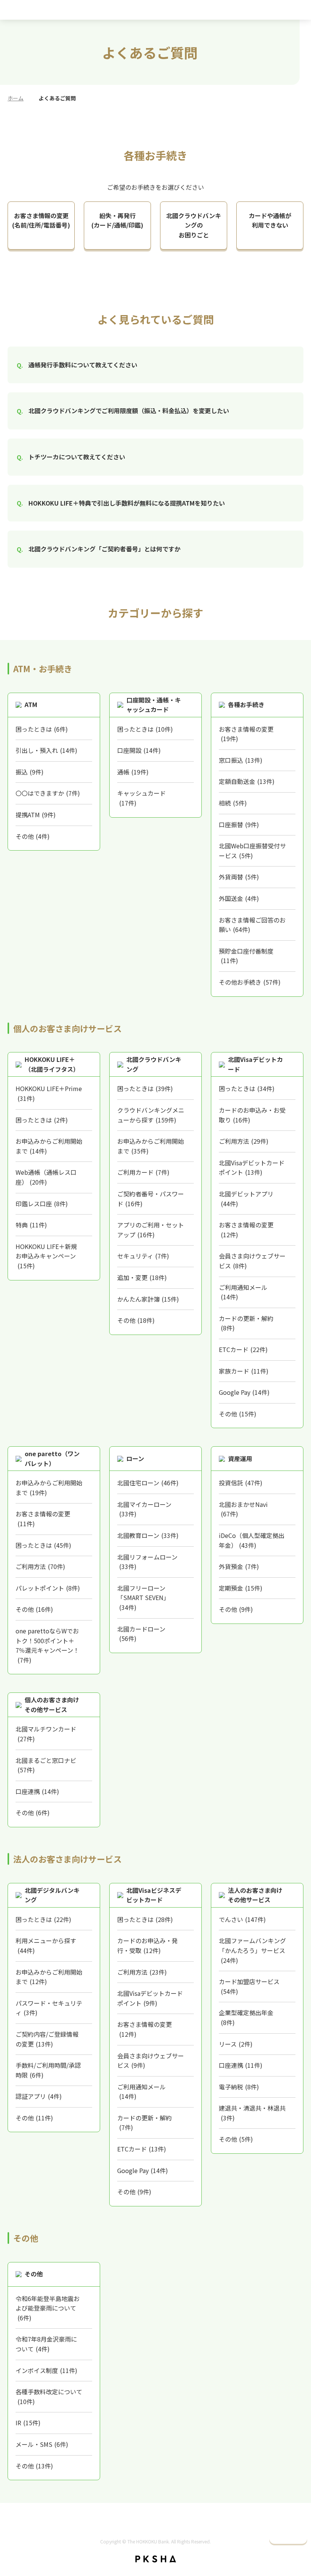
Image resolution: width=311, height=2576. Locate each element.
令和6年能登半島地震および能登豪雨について (48, 2308)
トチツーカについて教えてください (77, 457)
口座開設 (139, 750)
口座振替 (239, 824)
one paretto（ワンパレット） (52, 1458)
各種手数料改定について (49, 2396)
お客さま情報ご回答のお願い (252, 925)
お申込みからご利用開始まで (49, 1146)
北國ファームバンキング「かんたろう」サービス (252, 1950)
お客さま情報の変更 (246, 734)
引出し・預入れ (46, 750)
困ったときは (42, 729)
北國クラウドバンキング (154, 1064)
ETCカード (243, 1349)
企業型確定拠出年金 (246, 2017)
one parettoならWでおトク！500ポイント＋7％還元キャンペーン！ (47, 1645)
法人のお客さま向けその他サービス (255, 1895)
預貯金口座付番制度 (246, 956)
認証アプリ (39, 2096)
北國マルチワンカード (46, 1734)
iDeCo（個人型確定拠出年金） (252, 1540)
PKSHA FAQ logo (156, 2559)
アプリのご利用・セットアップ (151, 1230)
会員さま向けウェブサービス (252, 1261)
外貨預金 (239, 1566)
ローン (135, 1458)
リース (236, 2044)
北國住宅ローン (148, 1483)
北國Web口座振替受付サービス (252, 851)
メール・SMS (42, 2444)
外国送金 (239, 898)
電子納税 (239, 2087)
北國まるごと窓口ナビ (46, 1765)
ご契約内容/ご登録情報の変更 (47, 2039)
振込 (30, 772)
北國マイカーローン (144, 1509)
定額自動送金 (247, 781)
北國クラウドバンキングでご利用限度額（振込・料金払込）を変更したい (129, 411)
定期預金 (241, 1588)
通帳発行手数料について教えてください (83, 365)
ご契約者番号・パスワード (151, 1199)
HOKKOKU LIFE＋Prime (49, 1093)
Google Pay (244, 1392)
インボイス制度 (46, 2370)
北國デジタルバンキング (52, 1895)
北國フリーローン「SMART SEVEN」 (143, 1598)
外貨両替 (239, 877)
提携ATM (36, 815)
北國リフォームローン (147, 1562)
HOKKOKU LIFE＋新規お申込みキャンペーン (46, 1256)
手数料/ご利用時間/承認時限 (48, 2070)
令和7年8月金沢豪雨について (46, 2344)
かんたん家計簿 (148, 1299)
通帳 (133, 772)
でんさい (242, 1919)
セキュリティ (143, 1256)
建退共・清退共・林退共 (252, 2113)
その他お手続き (250, 982)
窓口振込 (241, 760)
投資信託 (241, 1483)
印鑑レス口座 (42, 1204)
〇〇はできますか (48, 793)
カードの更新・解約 (246, 1323)
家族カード (244, 1371)
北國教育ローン (148, 1535)
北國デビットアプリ (246, 1199)
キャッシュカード (141, 798)
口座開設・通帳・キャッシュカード (154, 705)
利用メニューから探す (46, 1945)
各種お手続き (246, 704)
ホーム (16, 98)
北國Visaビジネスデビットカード (154, 1895)
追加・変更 (142, 1277)
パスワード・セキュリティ (49, 2008)
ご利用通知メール (243, 1292)
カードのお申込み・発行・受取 (148, 1945)
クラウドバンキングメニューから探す (151, 1115)
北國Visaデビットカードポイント (252, 1168)
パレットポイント (48, 1588)
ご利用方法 (244, 1141)
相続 (233, 803)
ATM (31, 704)
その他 (33, 836)
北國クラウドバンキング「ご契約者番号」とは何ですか (104, 549)
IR (28, 2423)
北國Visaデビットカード (255, 1064)
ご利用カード (143, 1172)
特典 (31, 1225)
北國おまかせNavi (243, 1509)
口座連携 (37, 1791)
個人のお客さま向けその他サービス (52, 1705)
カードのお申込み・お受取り (252, 1115)
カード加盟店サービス (249, 1986)
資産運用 (240, 1458)
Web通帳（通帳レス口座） (46, 1177)
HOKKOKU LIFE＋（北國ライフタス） (52, 1064)
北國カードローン (141, 1634)
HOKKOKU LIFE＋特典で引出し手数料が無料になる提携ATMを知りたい (127, 503)
